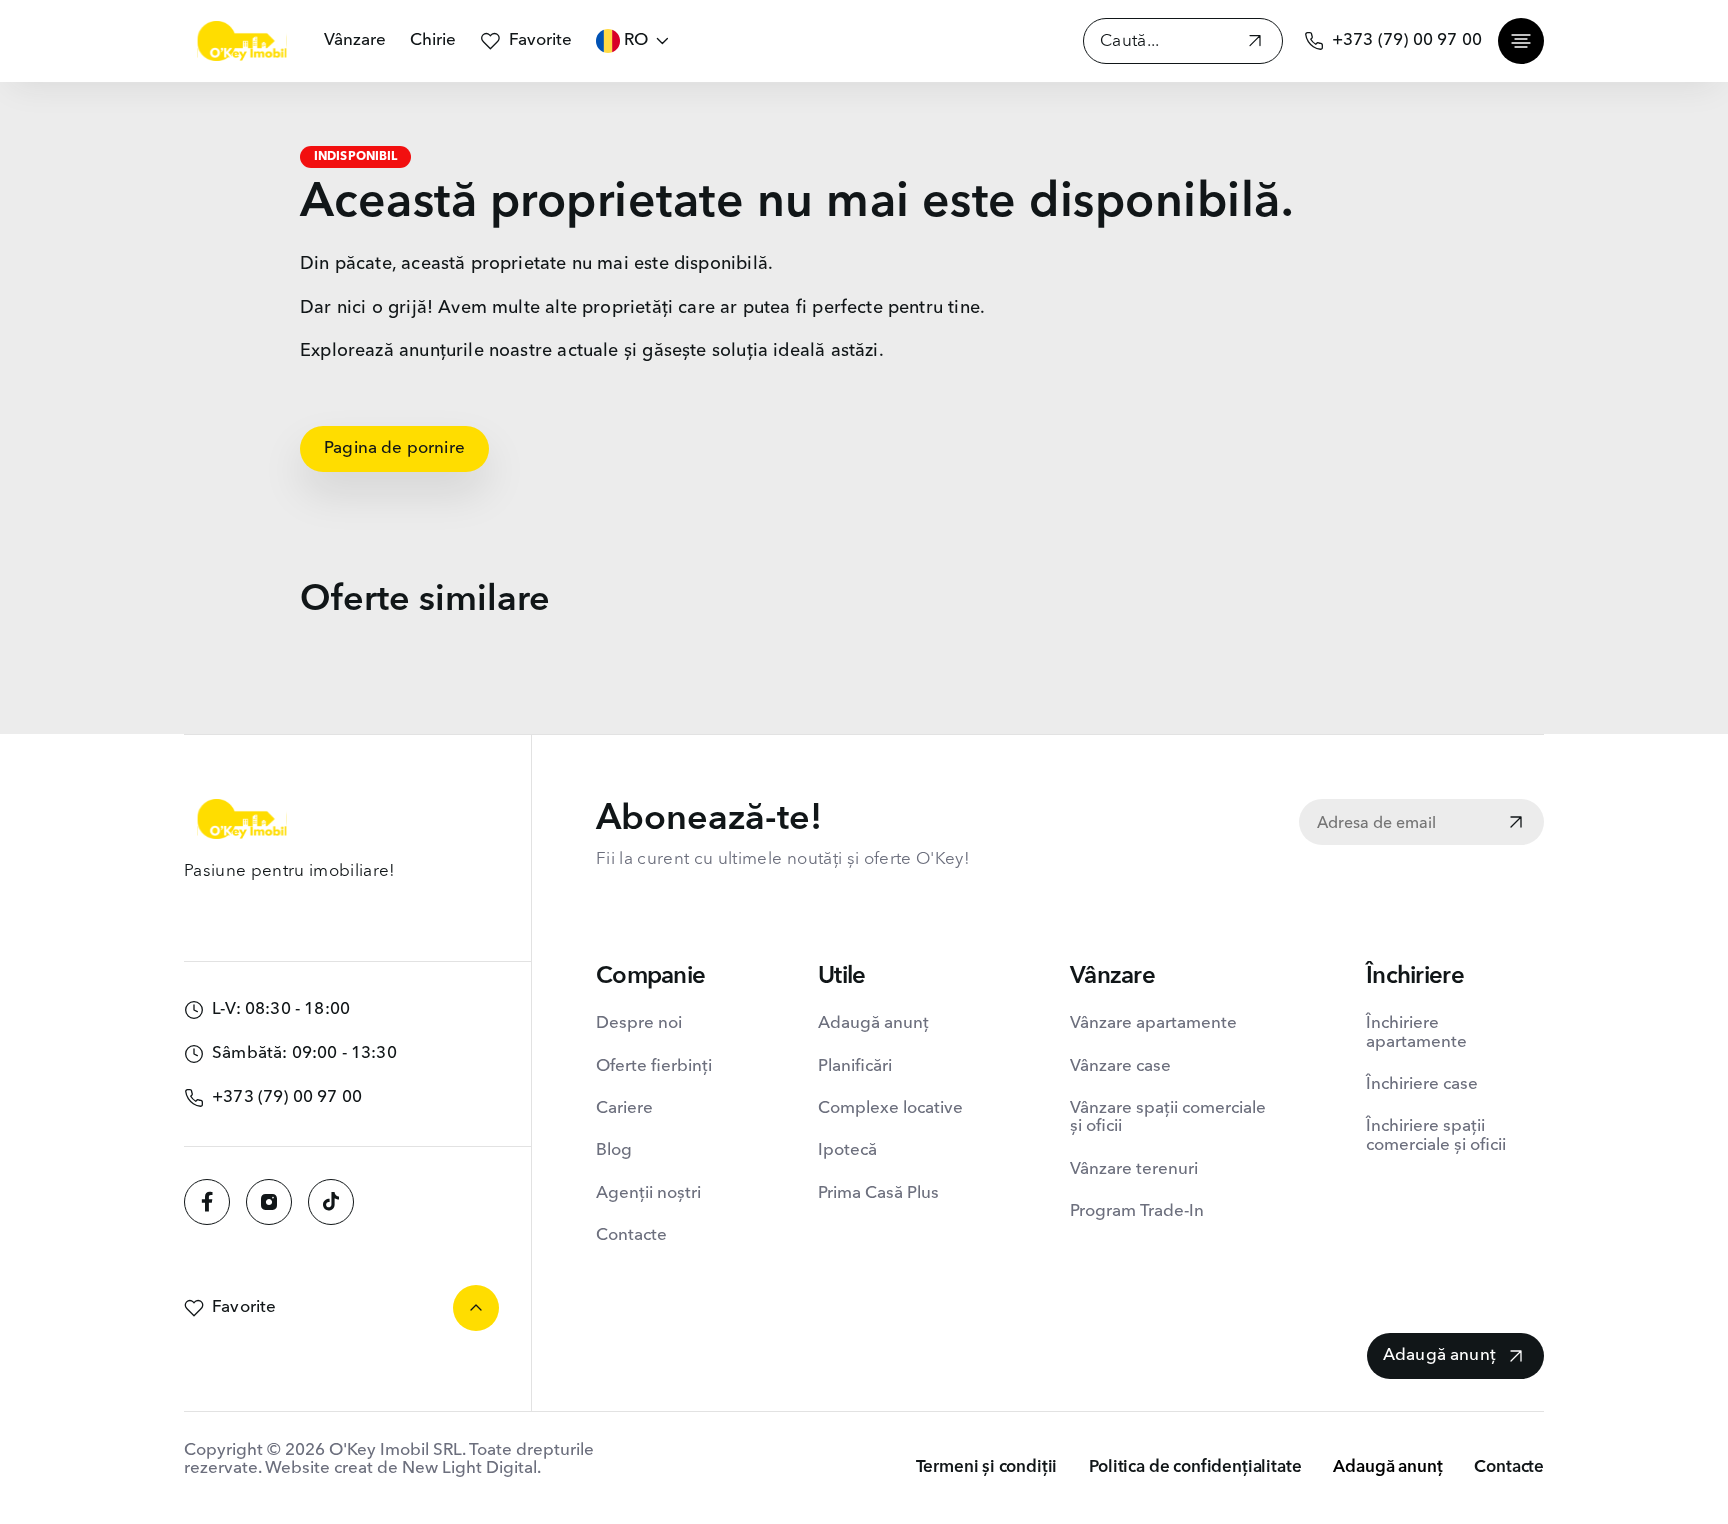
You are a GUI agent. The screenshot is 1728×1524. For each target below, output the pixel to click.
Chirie (433, 40)
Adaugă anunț (873, 1023)
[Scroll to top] (476, 1308)
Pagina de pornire (394, 448)
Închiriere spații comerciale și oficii (1436, 1135)
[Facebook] (207, 1202)
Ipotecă (847, 1150)
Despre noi (639, 1023)
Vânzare (355, 40)
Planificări (855, 1066)
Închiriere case (1422, 1084)
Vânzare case (1120, 1066)
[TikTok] (331, 1202)
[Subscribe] (1516, 824)
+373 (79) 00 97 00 (1407, 40)
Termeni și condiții (987, 1467)
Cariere (624, 1108)
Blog (614, 1150)
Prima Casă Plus (878, 1193)
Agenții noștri (648, 1193)
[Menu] (1521, 41)
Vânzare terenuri (1134, 1169)
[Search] (1255, 43)
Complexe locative (890, 1108)
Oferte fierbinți (654, 1066)
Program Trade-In (1137, 1211)
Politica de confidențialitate (1195, 1467)
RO (636, 40)
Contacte (631, 1235)
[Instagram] (269, 1202)
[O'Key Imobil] (242, 41)
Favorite (540, 40)
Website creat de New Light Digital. (403, 1468)
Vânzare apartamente (1153, 1023)
